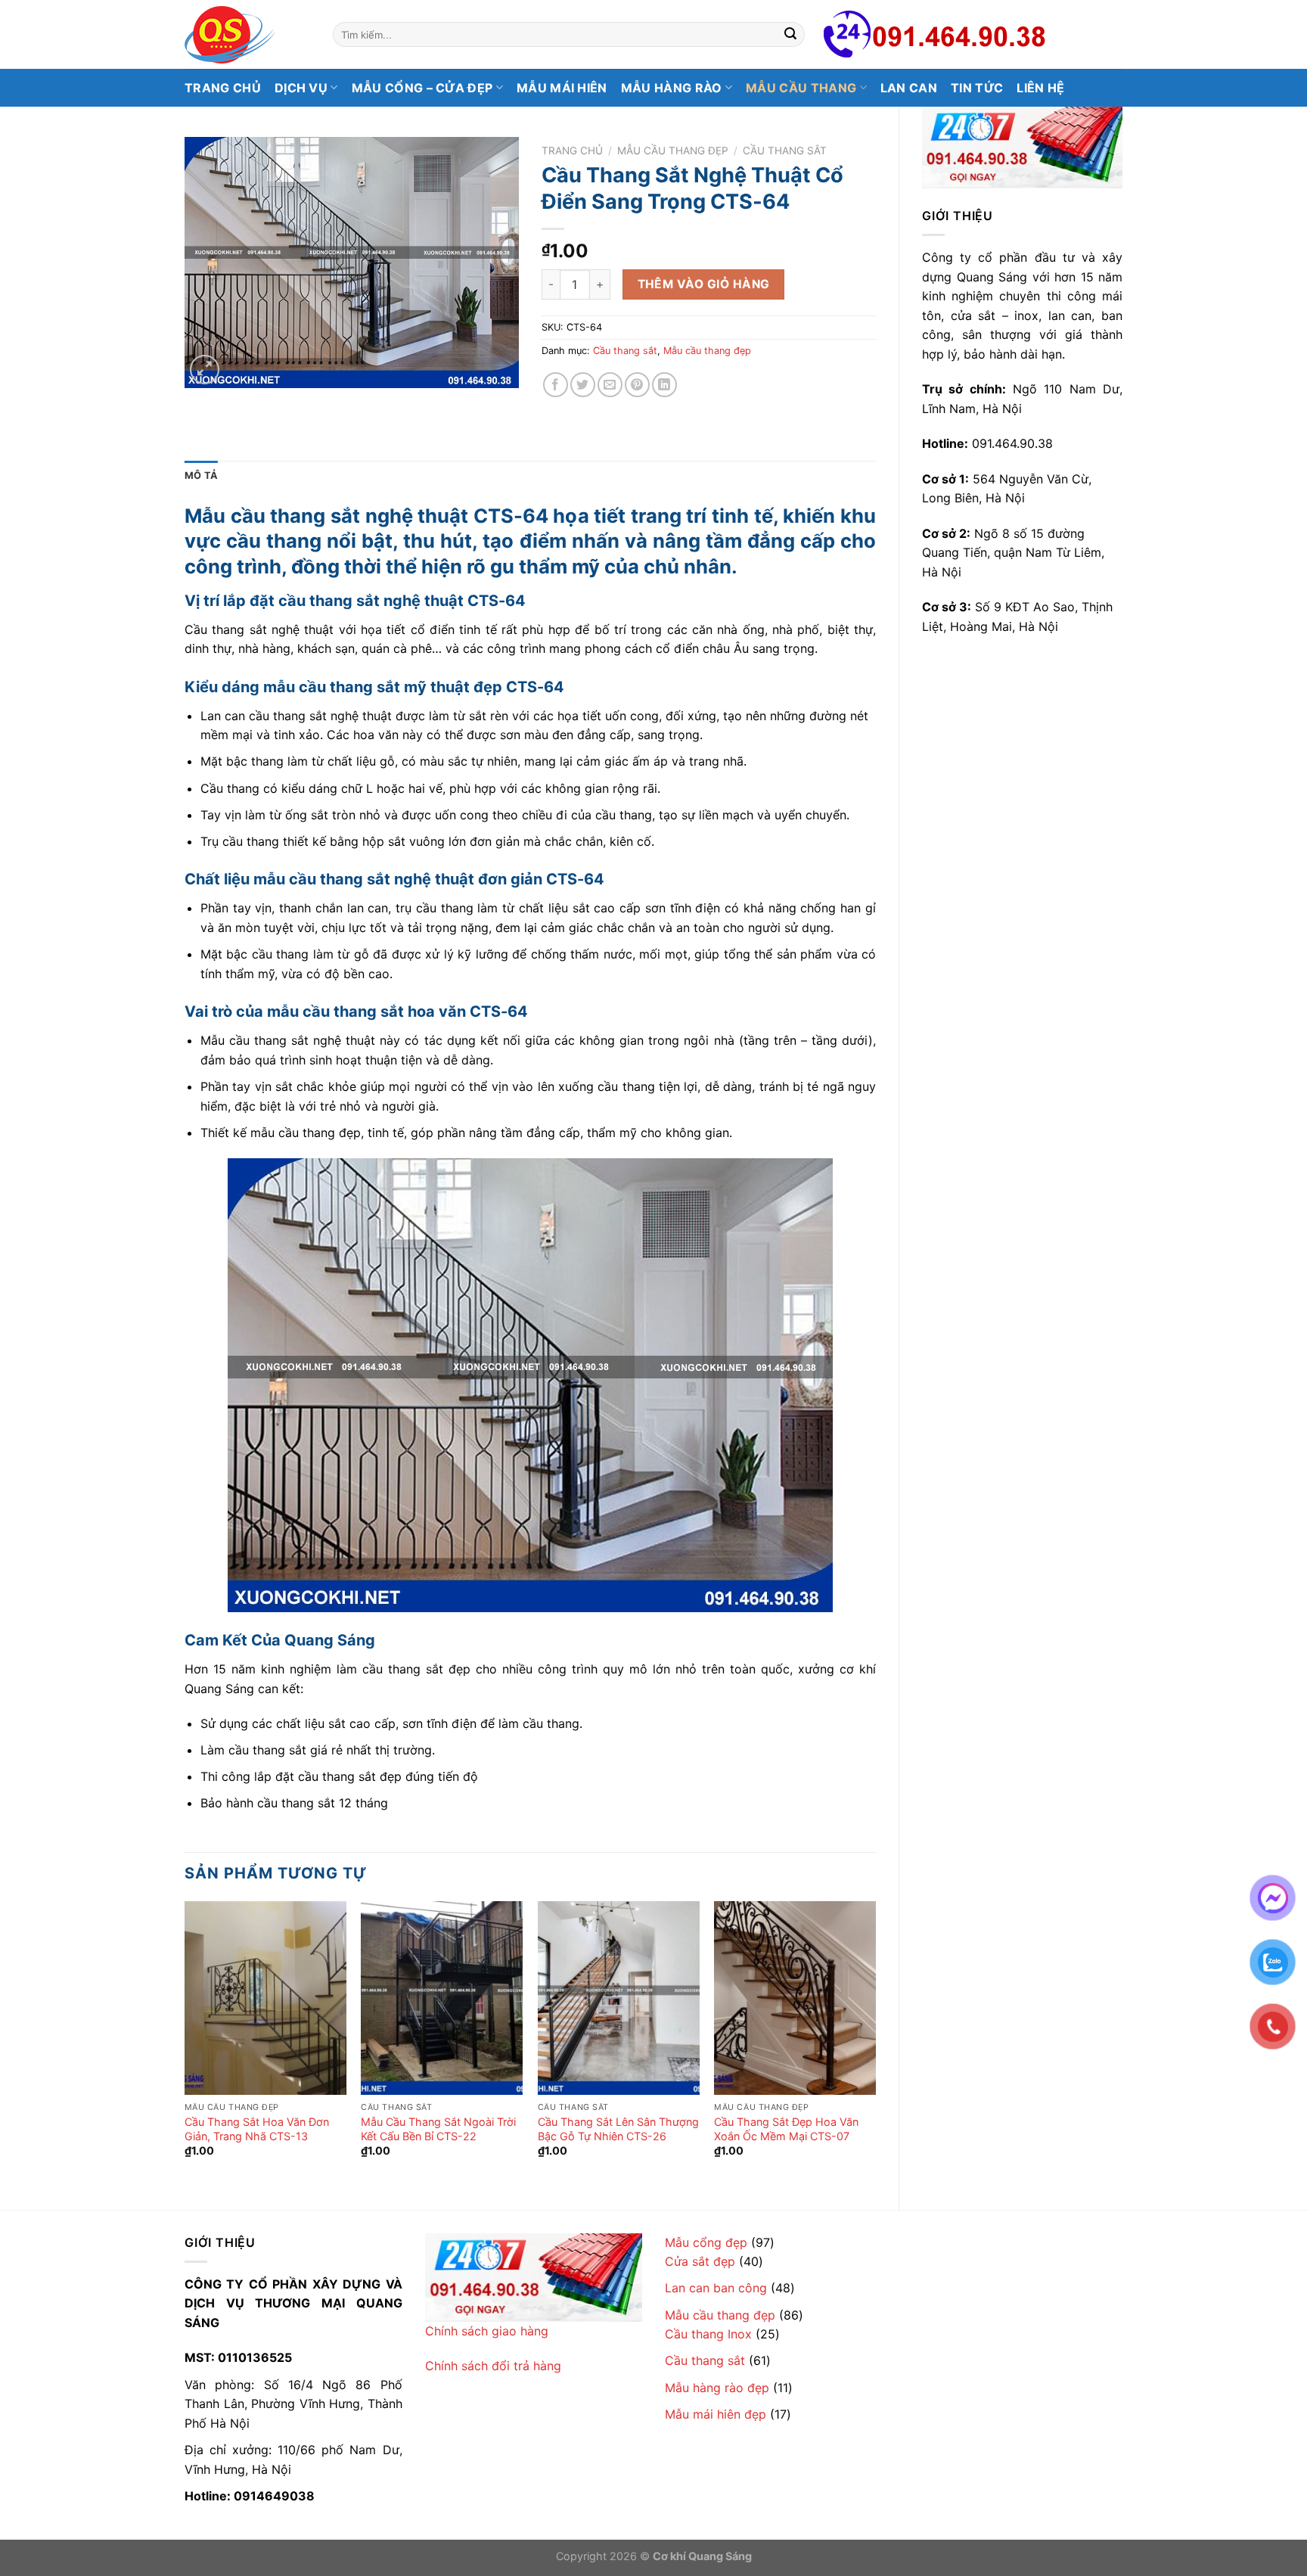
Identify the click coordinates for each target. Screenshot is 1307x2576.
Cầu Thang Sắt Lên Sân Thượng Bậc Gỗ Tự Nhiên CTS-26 (618, 2129)
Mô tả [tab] (201, 475)
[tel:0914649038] (1022, 148)
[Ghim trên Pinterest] (637, 385)
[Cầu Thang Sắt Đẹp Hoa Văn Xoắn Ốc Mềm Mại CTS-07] (795, 1998)
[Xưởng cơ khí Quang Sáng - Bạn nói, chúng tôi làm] (247, 35)
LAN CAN (909, 88)
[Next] (875, 2043)
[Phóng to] (205, 370)
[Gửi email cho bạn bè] (610, 385)
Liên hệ (1040, 88)
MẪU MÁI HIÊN (562, 88)
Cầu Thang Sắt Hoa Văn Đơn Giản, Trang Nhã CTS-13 (257, 2129)
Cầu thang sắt (785, 151)
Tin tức (977, 88)
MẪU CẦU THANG (801, 88)
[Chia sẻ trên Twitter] (583, 385)
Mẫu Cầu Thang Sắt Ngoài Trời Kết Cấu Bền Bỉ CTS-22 (438, 2129)
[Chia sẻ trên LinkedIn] (664, 385)
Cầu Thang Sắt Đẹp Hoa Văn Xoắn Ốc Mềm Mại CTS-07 (786, 2129)
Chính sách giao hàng (487, 2331)
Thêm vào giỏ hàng (704, 284)
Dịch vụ (301, 88)
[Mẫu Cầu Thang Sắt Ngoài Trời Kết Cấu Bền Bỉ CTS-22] (442, 1998)
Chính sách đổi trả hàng (493, 2366)
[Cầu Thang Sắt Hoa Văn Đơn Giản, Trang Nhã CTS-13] (265, 1998)
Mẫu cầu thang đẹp (673, 151)
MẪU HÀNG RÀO (672, 88)
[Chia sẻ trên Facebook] (556, 385)
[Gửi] (790, 35)
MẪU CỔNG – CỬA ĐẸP (422, 88)
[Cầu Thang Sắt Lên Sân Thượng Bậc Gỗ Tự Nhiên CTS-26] (619, 1998)
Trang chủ (223, 88)
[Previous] (185, 2043)
